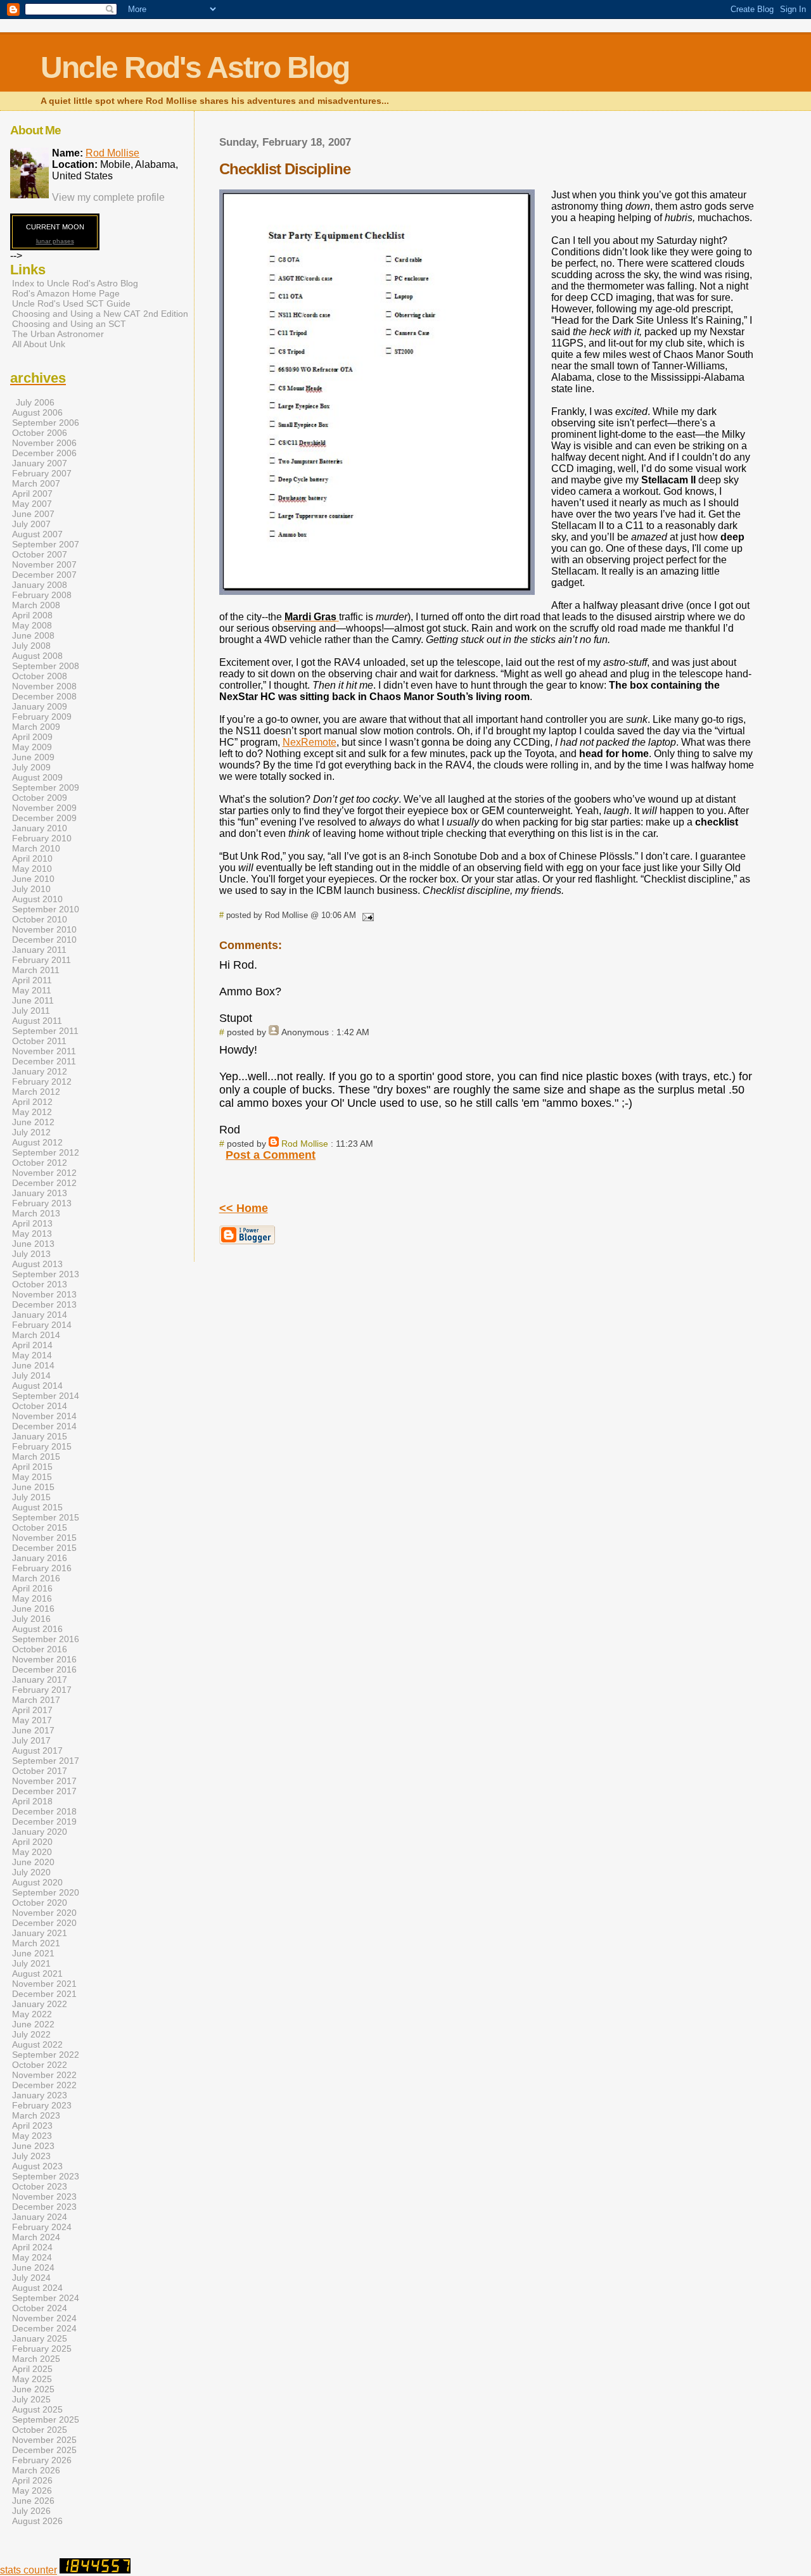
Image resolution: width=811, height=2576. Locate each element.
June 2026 (33, 2501)
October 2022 (40, 2065)
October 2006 (40, 433)
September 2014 (46, 1396)
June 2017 (33, 1730)
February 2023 (42, 2105)
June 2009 (33, 757)
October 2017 (40, 1771)
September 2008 (46, 666)
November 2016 (44, 1659)
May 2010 (32, 869)
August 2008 (37, 656)
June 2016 (33, 1609)
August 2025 (37, 2409)
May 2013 (32, 1234)
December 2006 (44, 453)
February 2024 (42, 2227)
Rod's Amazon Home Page (66, 293)
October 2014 (40, 1406)
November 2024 (44, 2318)
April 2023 (32, 2126)
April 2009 (32, 737)
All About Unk (39, 344)
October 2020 (40, 1903)
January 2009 (40, 706)
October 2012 (40, 1163)
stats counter (29, 2570)
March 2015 (36, 1457)
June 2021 (33, 1953)
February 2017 (42, 1690)
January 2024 (40, 2217)
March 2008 (36, 605)
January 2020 (40, 1832)
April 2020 (32, 1842)
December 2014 (44, 1426)
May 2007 (32, 504)
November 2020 (44, 1913)
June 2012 (33, 1122)
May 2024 (32, 2257)
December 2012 (44, 1183)
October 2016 (40, 1649)
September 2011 (45, 1031)
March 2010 (36, 848)
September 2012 (46, 1152)
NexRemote (310, 742)
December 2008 (44, 696)
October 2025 (40, 2430)
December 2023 (44, 2207)
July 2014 (31, 1375)
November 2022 (44, 2075)
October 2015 (40, 1527)
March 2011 (36, 970)
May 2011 (32, 990)
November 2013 (44, 1294)
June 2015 (33, 1487)
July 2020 (31, 1872)
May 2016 (32, 1598)
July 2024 (31, 2278)
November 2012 (44, 1173)
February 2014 (42, 1325)
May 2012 (32, 1112)
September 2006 (46, 423)
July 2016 (31, 1619)
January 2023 (40, 2095)
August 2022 (37, 2044)
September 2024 (46, 2298)
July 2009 (31, 767)
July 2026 (31, 2511)
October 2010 (40, 919)
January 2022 (40, 2004)
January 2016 (40, 1558)
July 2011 (31, 1011)
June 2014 (33, 1365)
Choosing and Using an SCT (69, 324)
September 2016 (46, 1639)
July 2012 (31, 1132)
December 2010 (44, 940)
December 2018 (44, 1811)
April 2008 (32, 615)
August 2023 (37, 2166)
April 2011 (32, 980)
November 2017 (44, 1781)
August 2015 (37, 1507)
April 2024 (32, 2247)
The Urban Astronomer (58, 334)
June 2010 (33, 879)
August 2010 (37, 899)
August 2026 (37, 2521)
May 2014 (32, 1355)
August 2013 (37, 1264)
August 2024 (37, 2288)
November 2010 (44, 929)
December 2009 (44, 818)
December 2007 (44, 575)
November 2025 (44, 2440)
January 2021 (40, 1933)
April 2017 (32, 1710)
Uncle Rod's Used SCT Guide (71, 303)
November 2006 (44, 443)
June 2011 (33, 1000)
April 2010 (32, 858)
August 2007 (37, 534)
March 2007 (36, 483)
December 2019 (44, 1821)
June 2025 (33, 2389)
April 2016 (32, 1588)
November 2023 (44, 2197)
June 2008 (33, 635)
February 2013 (42, 1203)
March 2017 (36, 1700)
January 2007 (40, 463)
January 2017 (40, 1680)
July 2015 (31, 1497)
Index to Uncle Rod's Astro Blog (75, 283)
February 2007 (42, 473)
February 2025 (42, 2349)
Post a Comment (271, 1155)
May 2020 (32, 1852)
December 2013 (44, 1304)
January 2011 (39, 950)
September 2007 (46, 544)
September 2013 (46, 1274)
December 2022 (44, 2085)
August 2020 (37, 1882)
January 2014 (40, 1315)
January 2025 (40, 2338)
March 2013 (36, 1213)
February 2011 (42, 960)
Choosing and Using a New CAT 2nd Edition (100, 314)
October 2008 (40, 676)
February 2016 (42, 1568)
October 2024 (40, 2308)
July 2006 (35, 402)
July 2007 (31, 524)
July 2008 (31, 646)
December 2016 (44, 1669)
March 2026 (36, 2470)
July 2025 (31, 2399)
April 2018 (32, 1801)
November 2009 (44, 808)
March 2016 (36, 1578)
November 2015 (44, 1538)
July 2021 (31, 1963)
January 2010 (40, 828)
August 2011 (37, 1021)
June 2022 (33, 2024)
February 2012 (42, 1081)
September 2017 (46, 1761)
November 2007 (44, 564)
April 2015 (32, 1467)
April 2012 (32, 1102)
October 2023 (40, 2186)
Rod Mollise (305, 1144)
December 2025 (44, 2450)
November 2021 (44, 1984)
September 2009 (46, 787)
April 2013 (32, 1223)
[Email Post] (366, 915)
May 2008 (32, 625)
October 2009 (40, 798)
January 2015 (40, 1436)
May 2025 (32, 2379)
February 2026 (42, 2460)
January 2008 (40, 585)
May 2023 (32, 2136)
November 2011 (44, 1051)
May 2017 (32, 1720)
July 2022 (31, 2034)
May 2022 (32, 2014)
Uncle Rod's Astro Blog (195, 67)
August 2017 (37, 1750)
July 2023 (31, 2156)
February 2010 (42, 838)
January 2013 (40, 1193)
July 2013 (31, 1254)
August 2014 (37, 1386)
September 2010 (46, 909)
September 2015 (46, 1517)
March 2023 (36, 2115)
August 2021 (37, 1973)
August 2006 (37, 412)
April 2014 (32, 1345)
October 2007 (40, 554)
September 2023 (46, 2176)
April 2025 (32, 2369)
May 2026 (32, 2490)
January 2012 (40, 1071)
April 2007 (32, 494)
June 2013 (33, 1244)
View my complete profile (108, 197)
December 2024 (44, 2328)
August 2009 (37, 777)
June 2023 (33, 2146)
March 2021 (36, 1943)
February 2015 (42, 1446)
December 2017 (44, 1791)
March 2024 (36, 2237)
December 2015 (44, 1548)
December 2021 (44, 1994)
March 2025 (36, 2359)
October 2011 (39, 1041)
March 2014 (36, 1335)
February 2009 (42, 717)
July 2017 (31, 1740)
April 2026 (32, 2480)
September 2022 (46, 2055)
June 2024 (33, 2267)
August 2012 (37, 1142)
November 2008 (44, 686)
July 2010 (31, 889)
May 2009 (32, 747)
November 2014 (44, 1416)
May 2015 (32, 1477)
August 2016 (37, 1629)
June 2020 (33, 1862)
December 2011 (44, 1061)
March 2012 (36, 1092)
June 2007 (33, 514)
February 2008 (42, 595)
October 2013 (40, 1284)
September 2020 (46, 1892)
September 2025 (46, 2420)
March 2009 (36, 727)
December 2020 (44, 1923)
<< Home (244, 1208)
